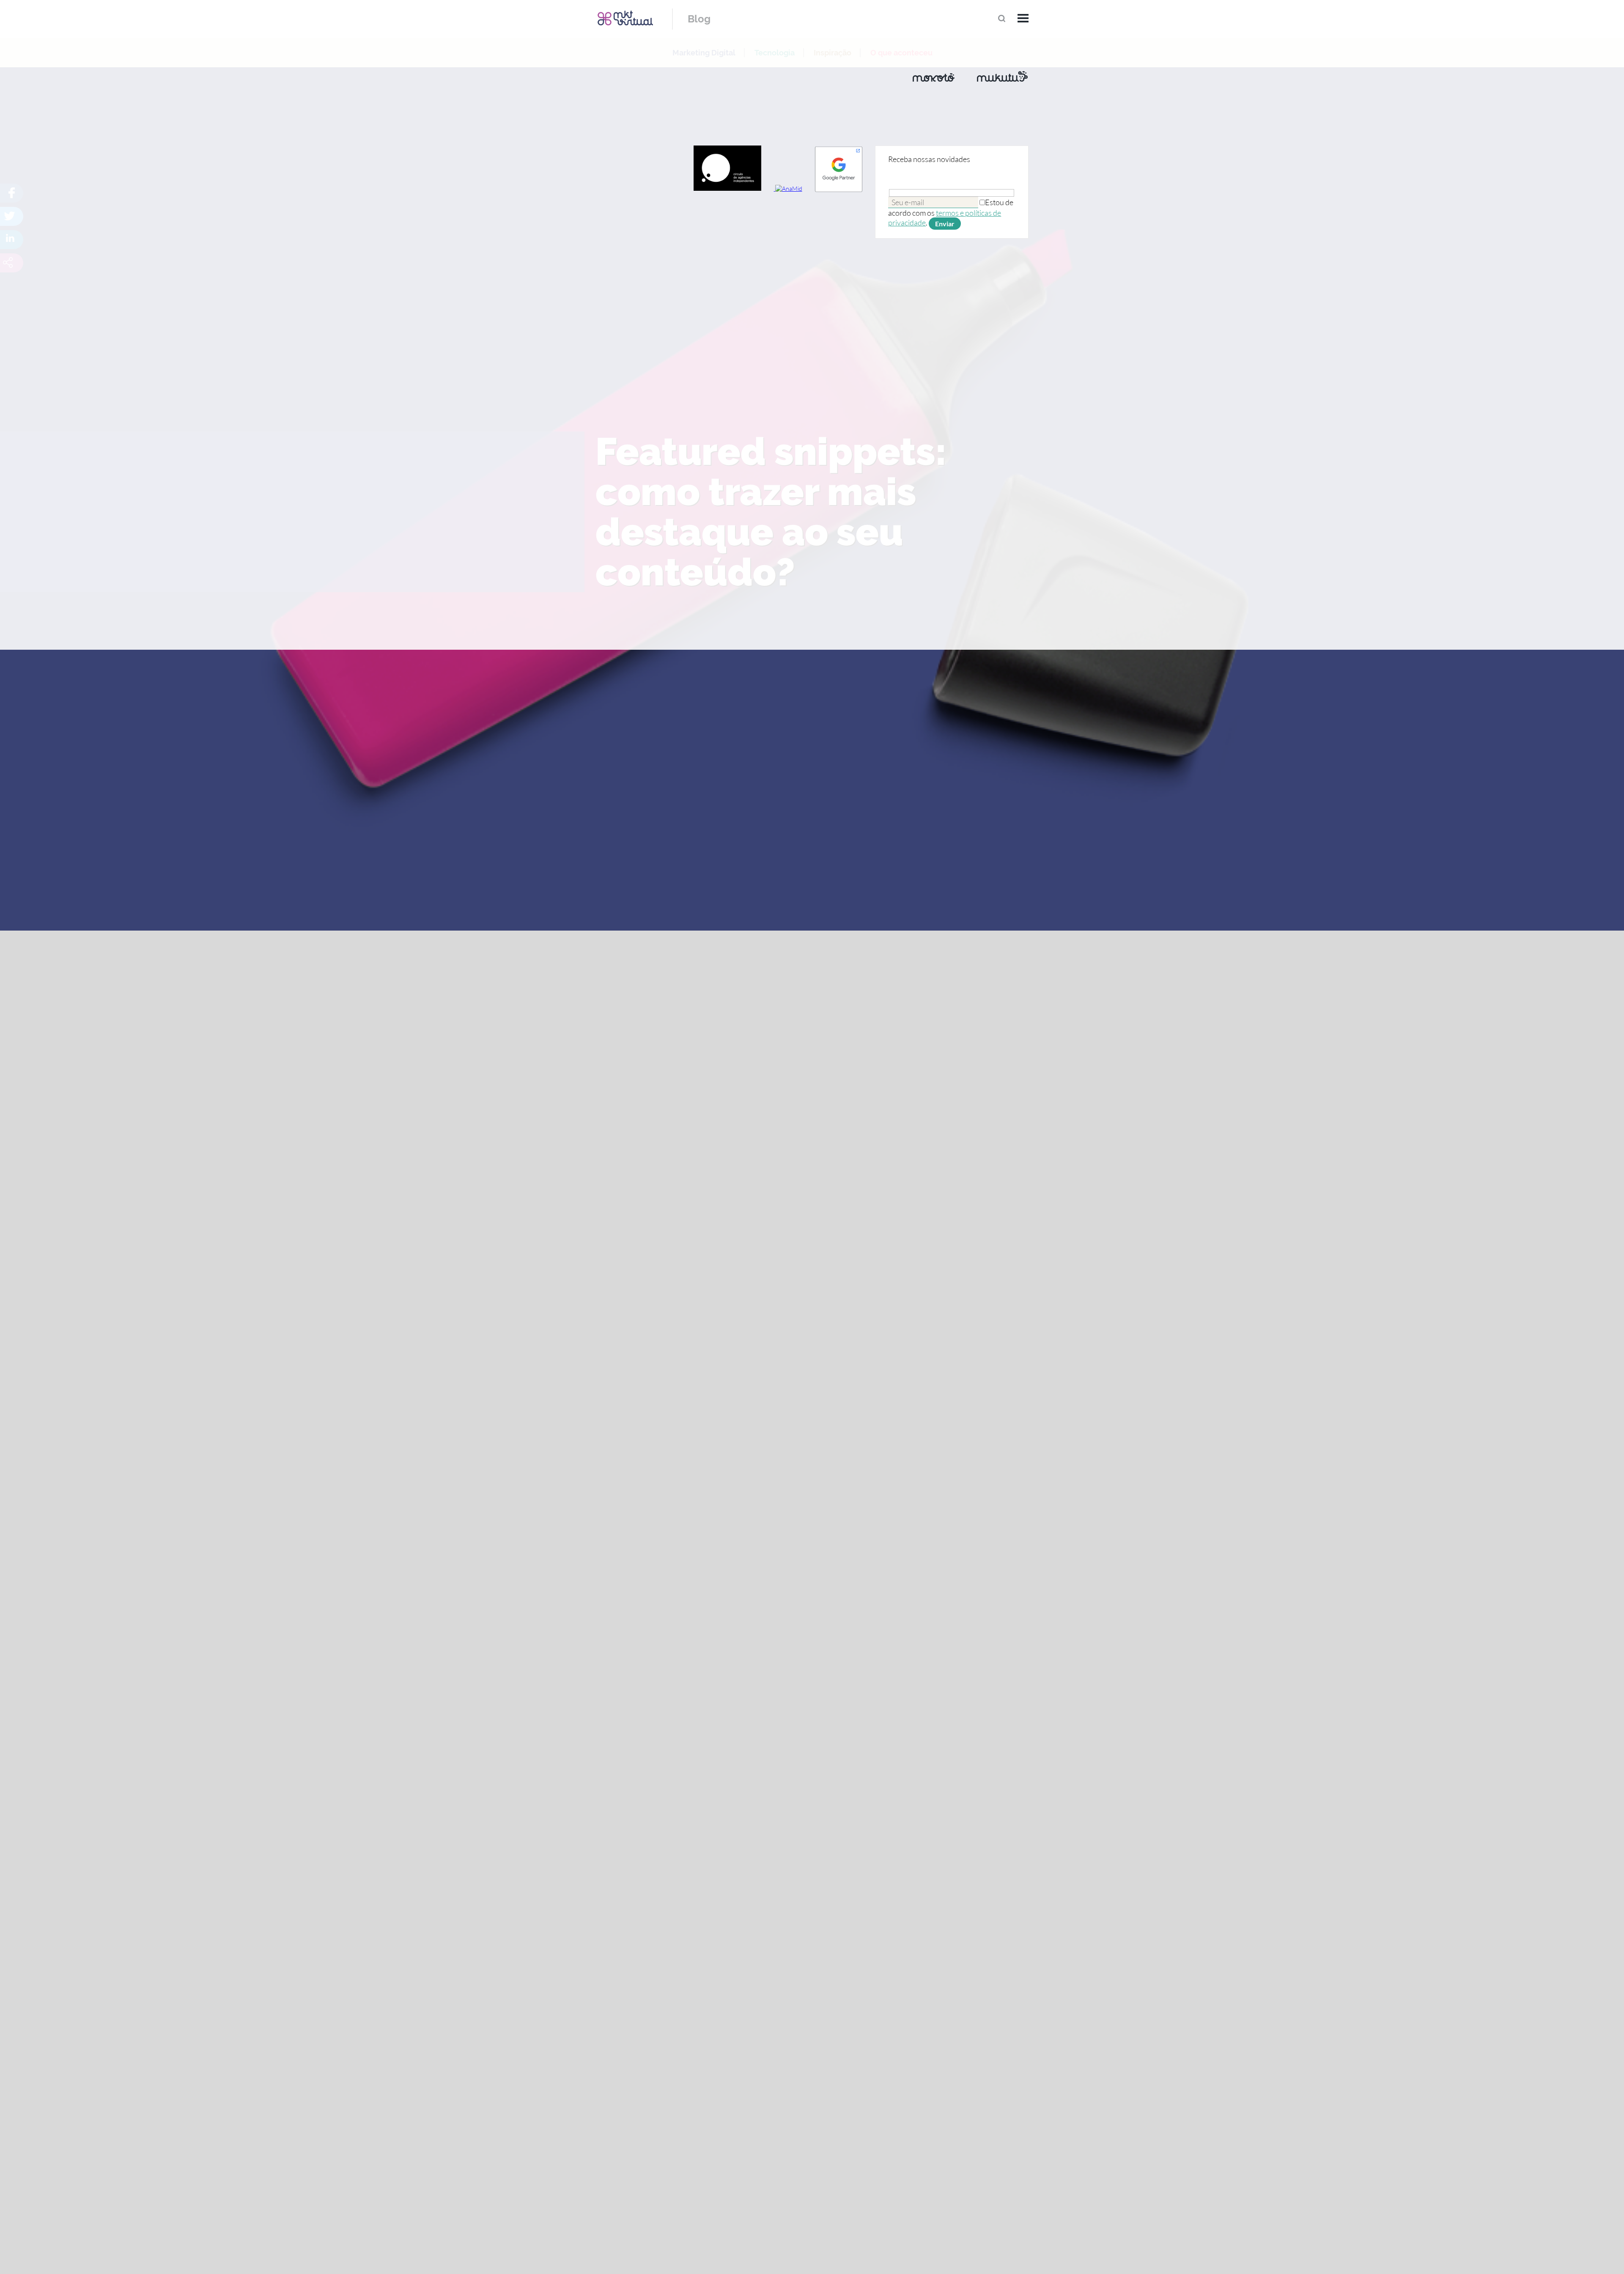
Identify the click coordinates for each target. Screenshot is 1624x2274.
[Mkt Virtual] (625, 18)
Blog (699, 19)
